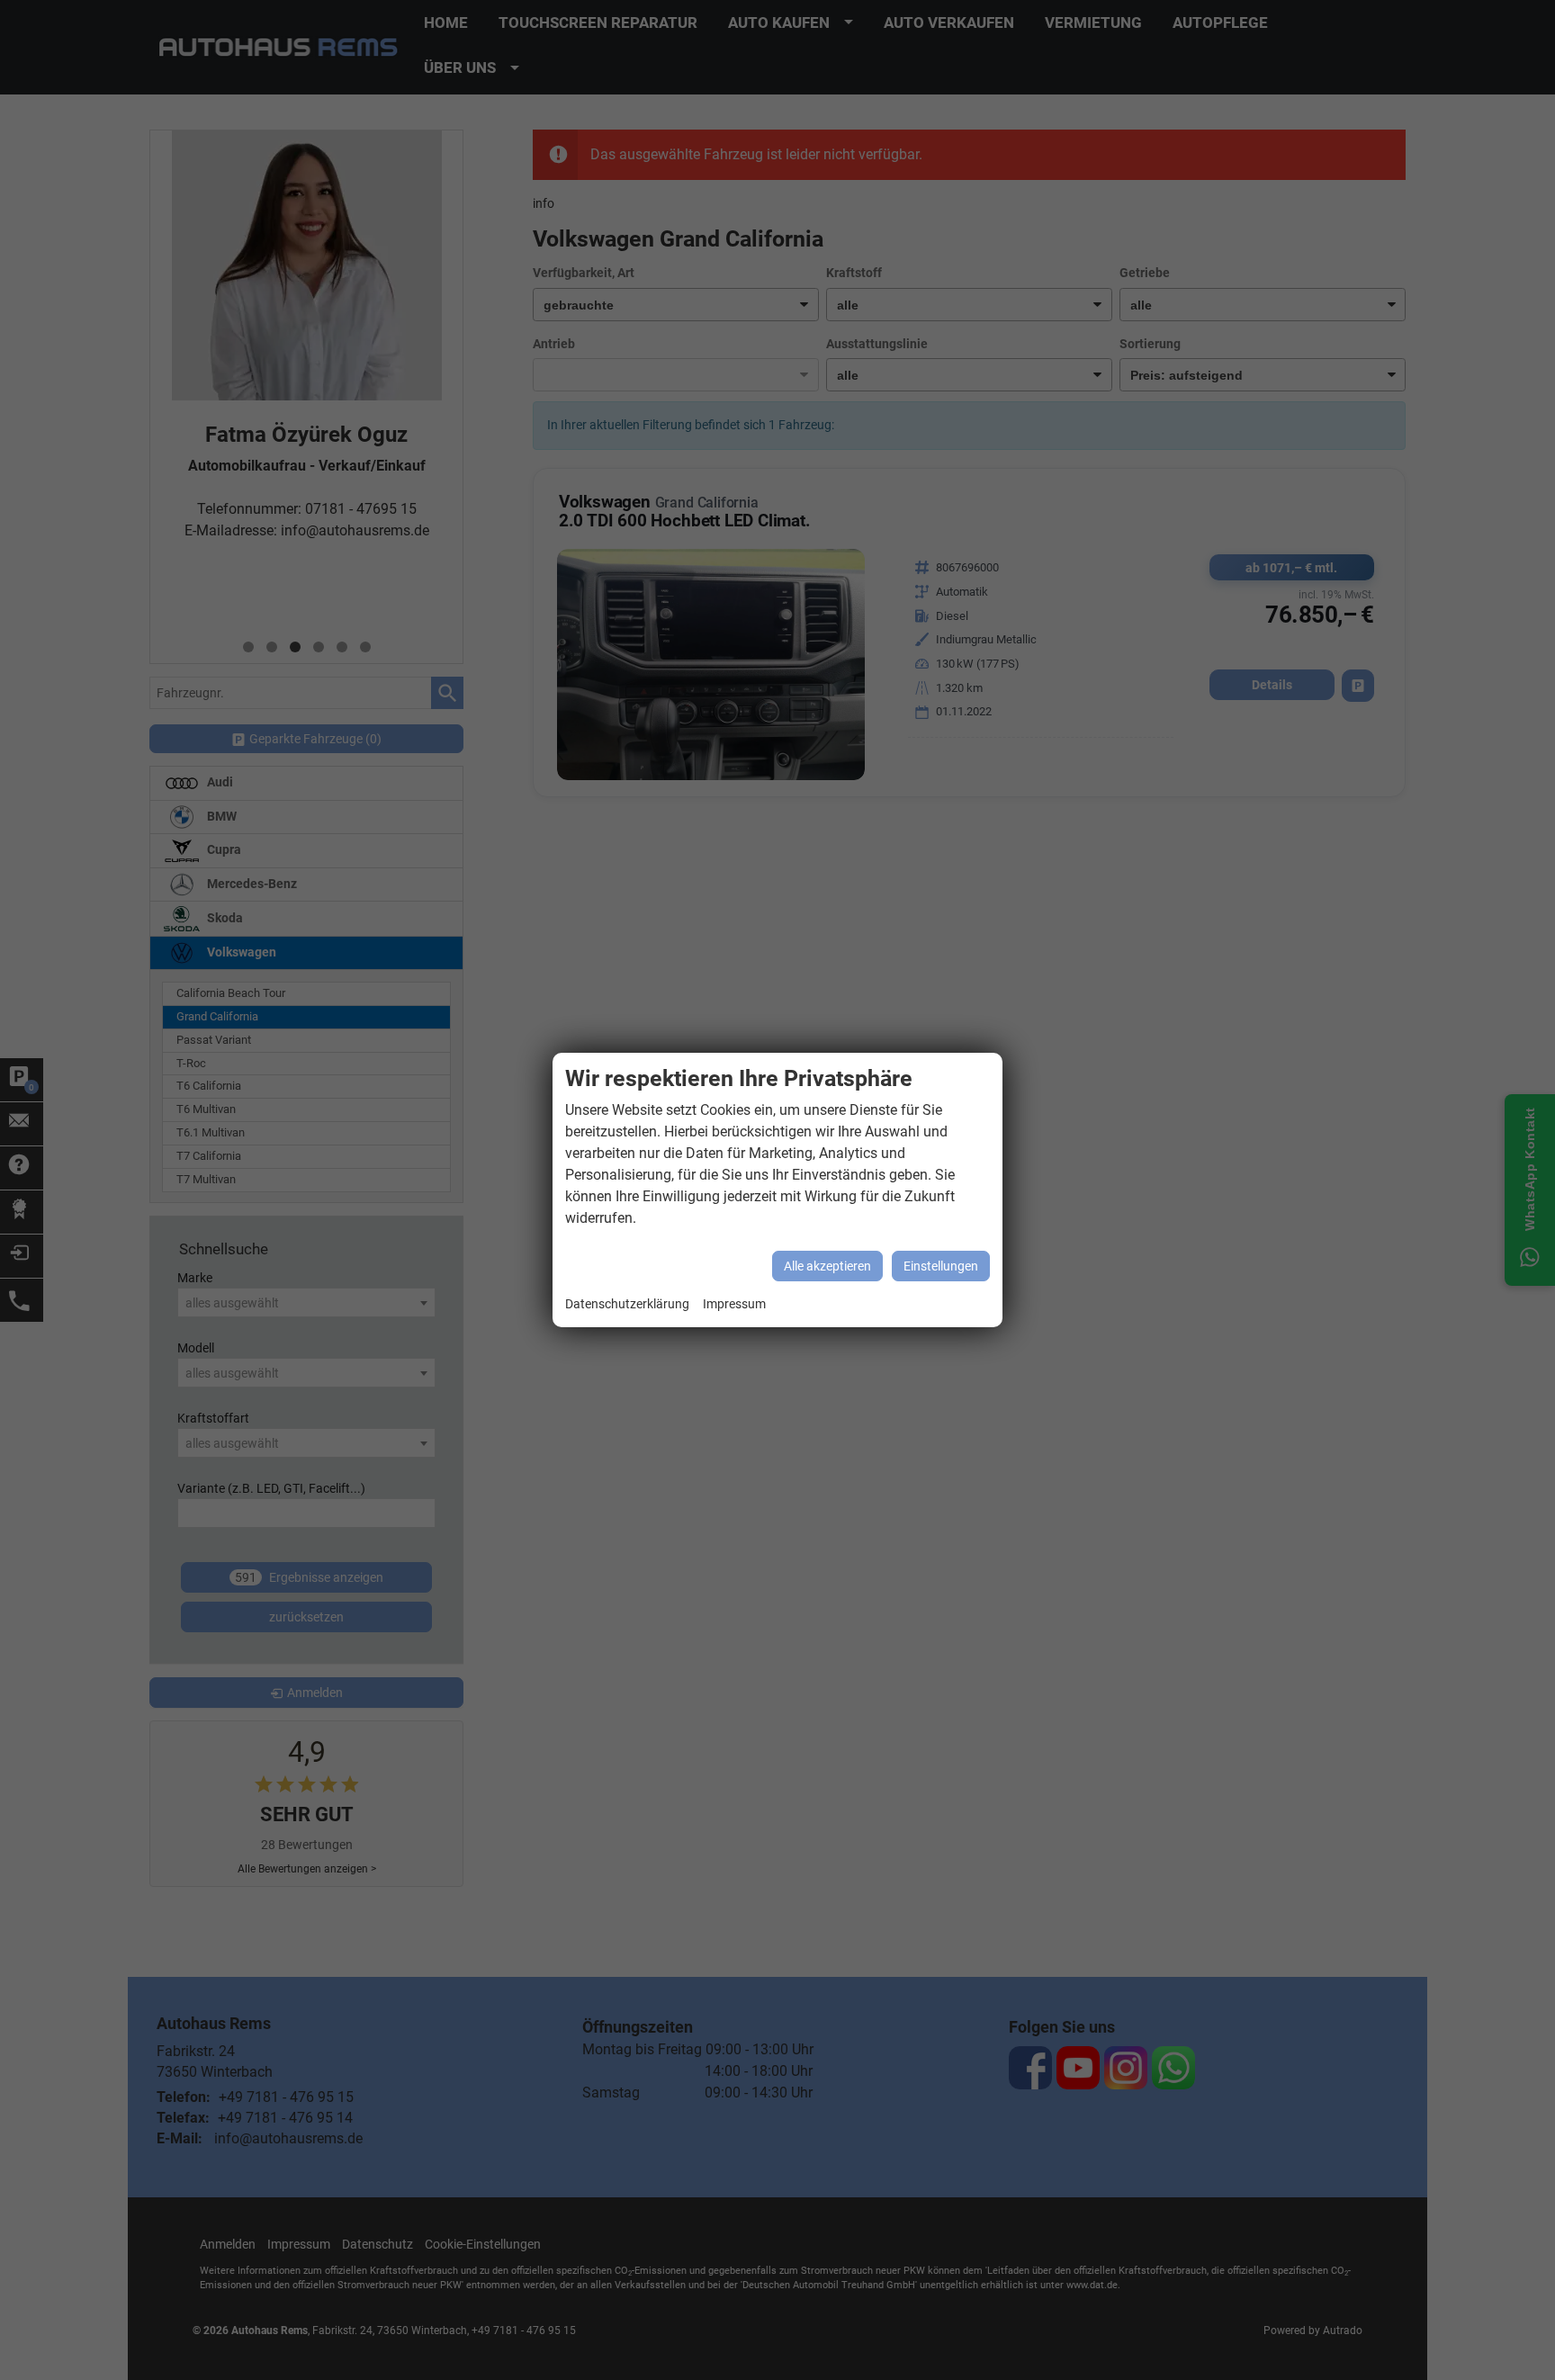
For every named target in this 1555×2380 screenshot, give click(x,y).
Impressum (734, 1304)
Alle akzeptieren (827, 1266)
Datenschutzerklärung (627, 1304)
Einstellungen (941, 1266)
